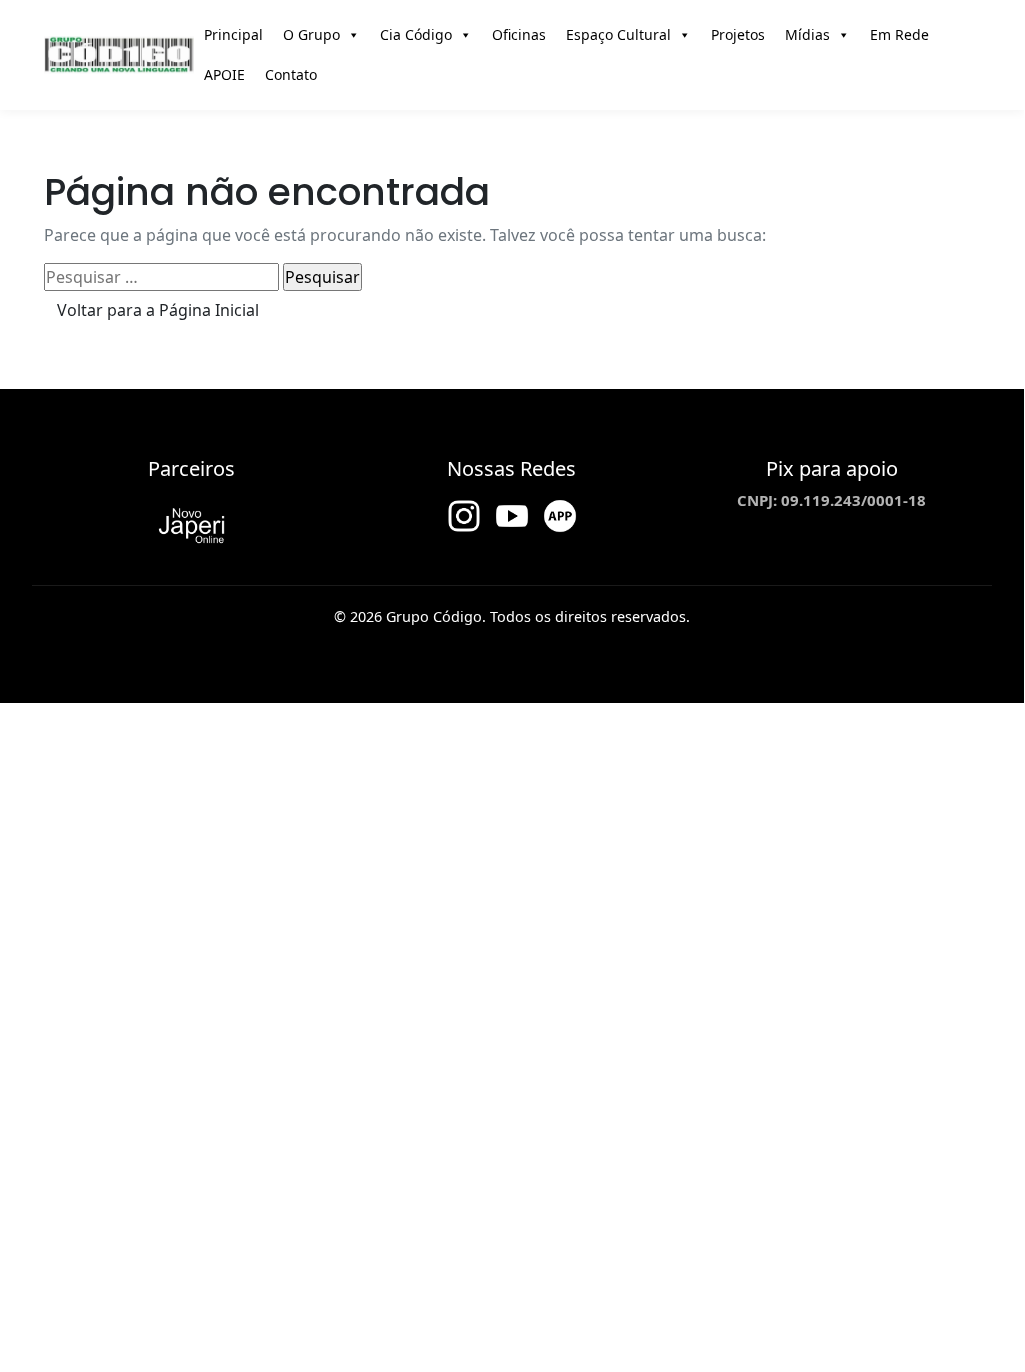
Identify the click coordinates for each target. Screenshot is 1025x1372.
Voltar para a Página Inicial (158, 310)
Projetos (738, 34)
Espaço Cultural (618, 34)
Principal (233, 34)
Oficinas (519, 34)
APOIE (224, 74)
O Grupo (311, 34)
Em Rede (899, 34)
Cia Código (416, 34)
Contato (291, 74)
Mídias (807, 34)
